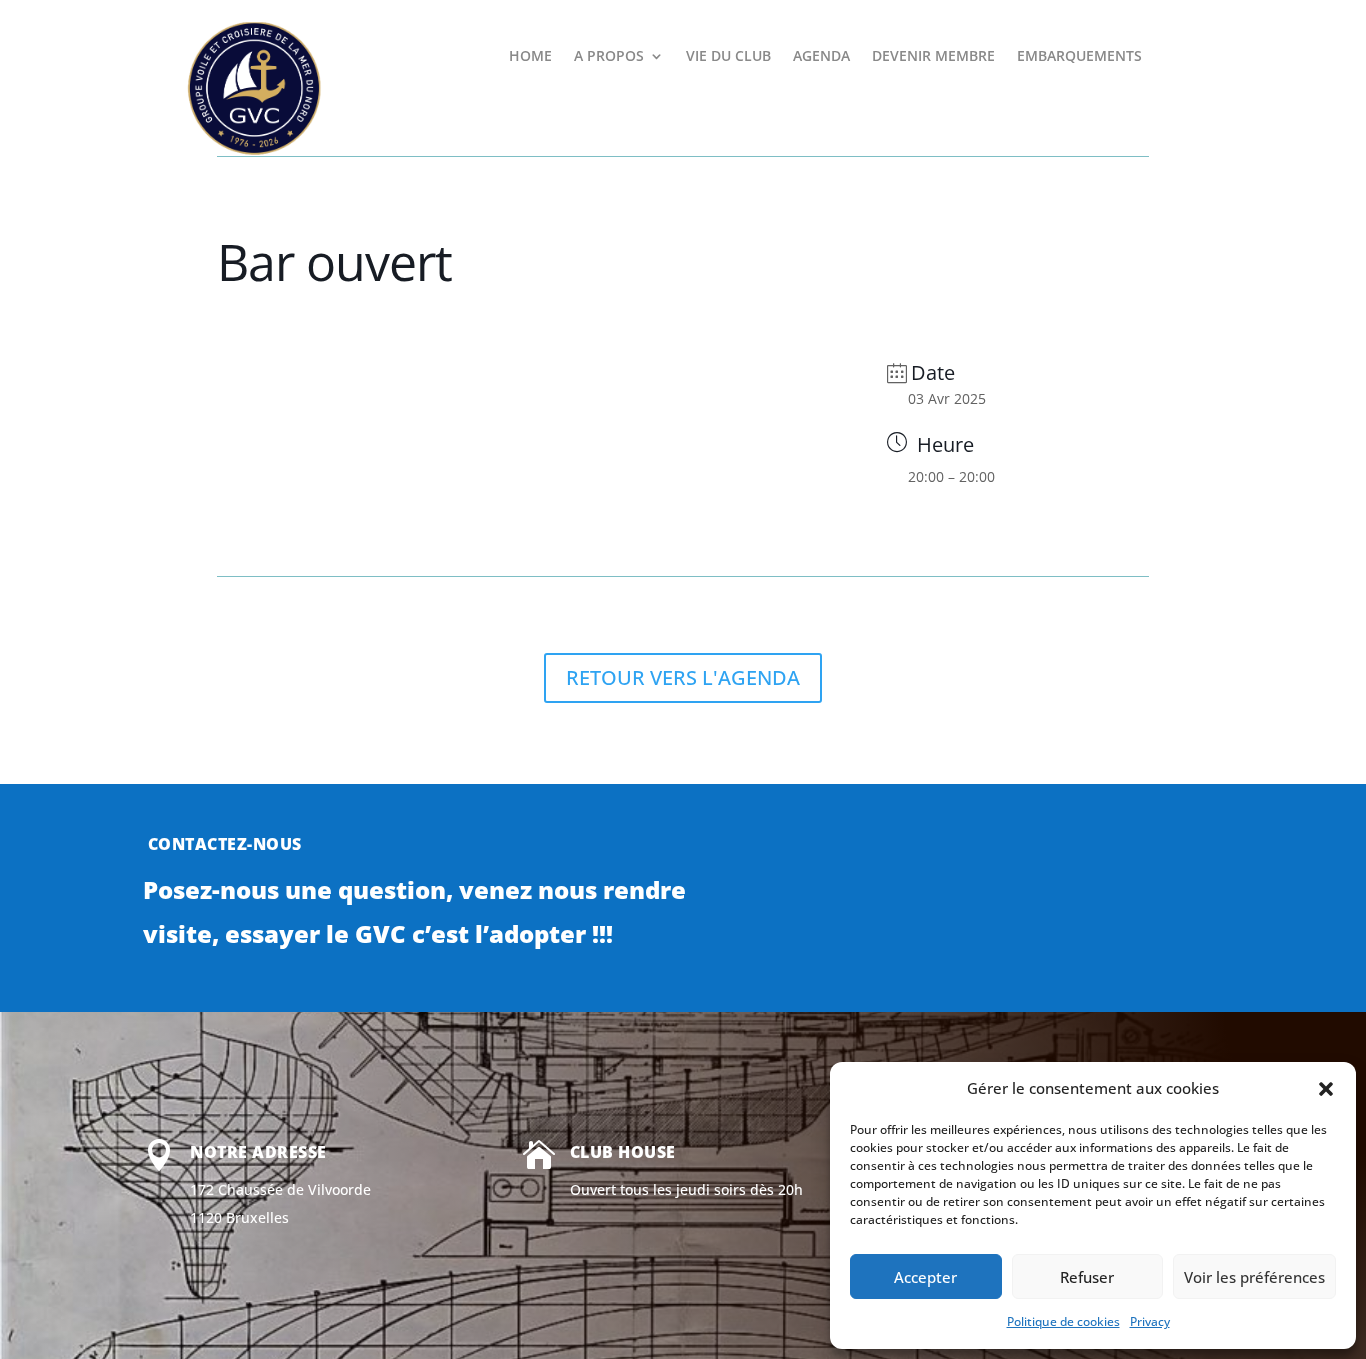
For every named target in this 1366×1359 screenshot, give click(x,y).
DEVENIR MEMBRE (933, 57)
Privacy (1150, 1321)
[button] (1326, 1089)
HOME (530, 57)
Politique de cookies (1063, 1321)
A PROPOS (609, 57)
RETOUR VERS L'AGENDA (683, 677)
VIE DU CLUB (728, 57)
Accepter (925, 1277)
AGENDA (821, 57)
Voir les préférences (1254, 1277)
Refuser (1087, 1277)
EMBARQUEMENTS (1079, 57)
